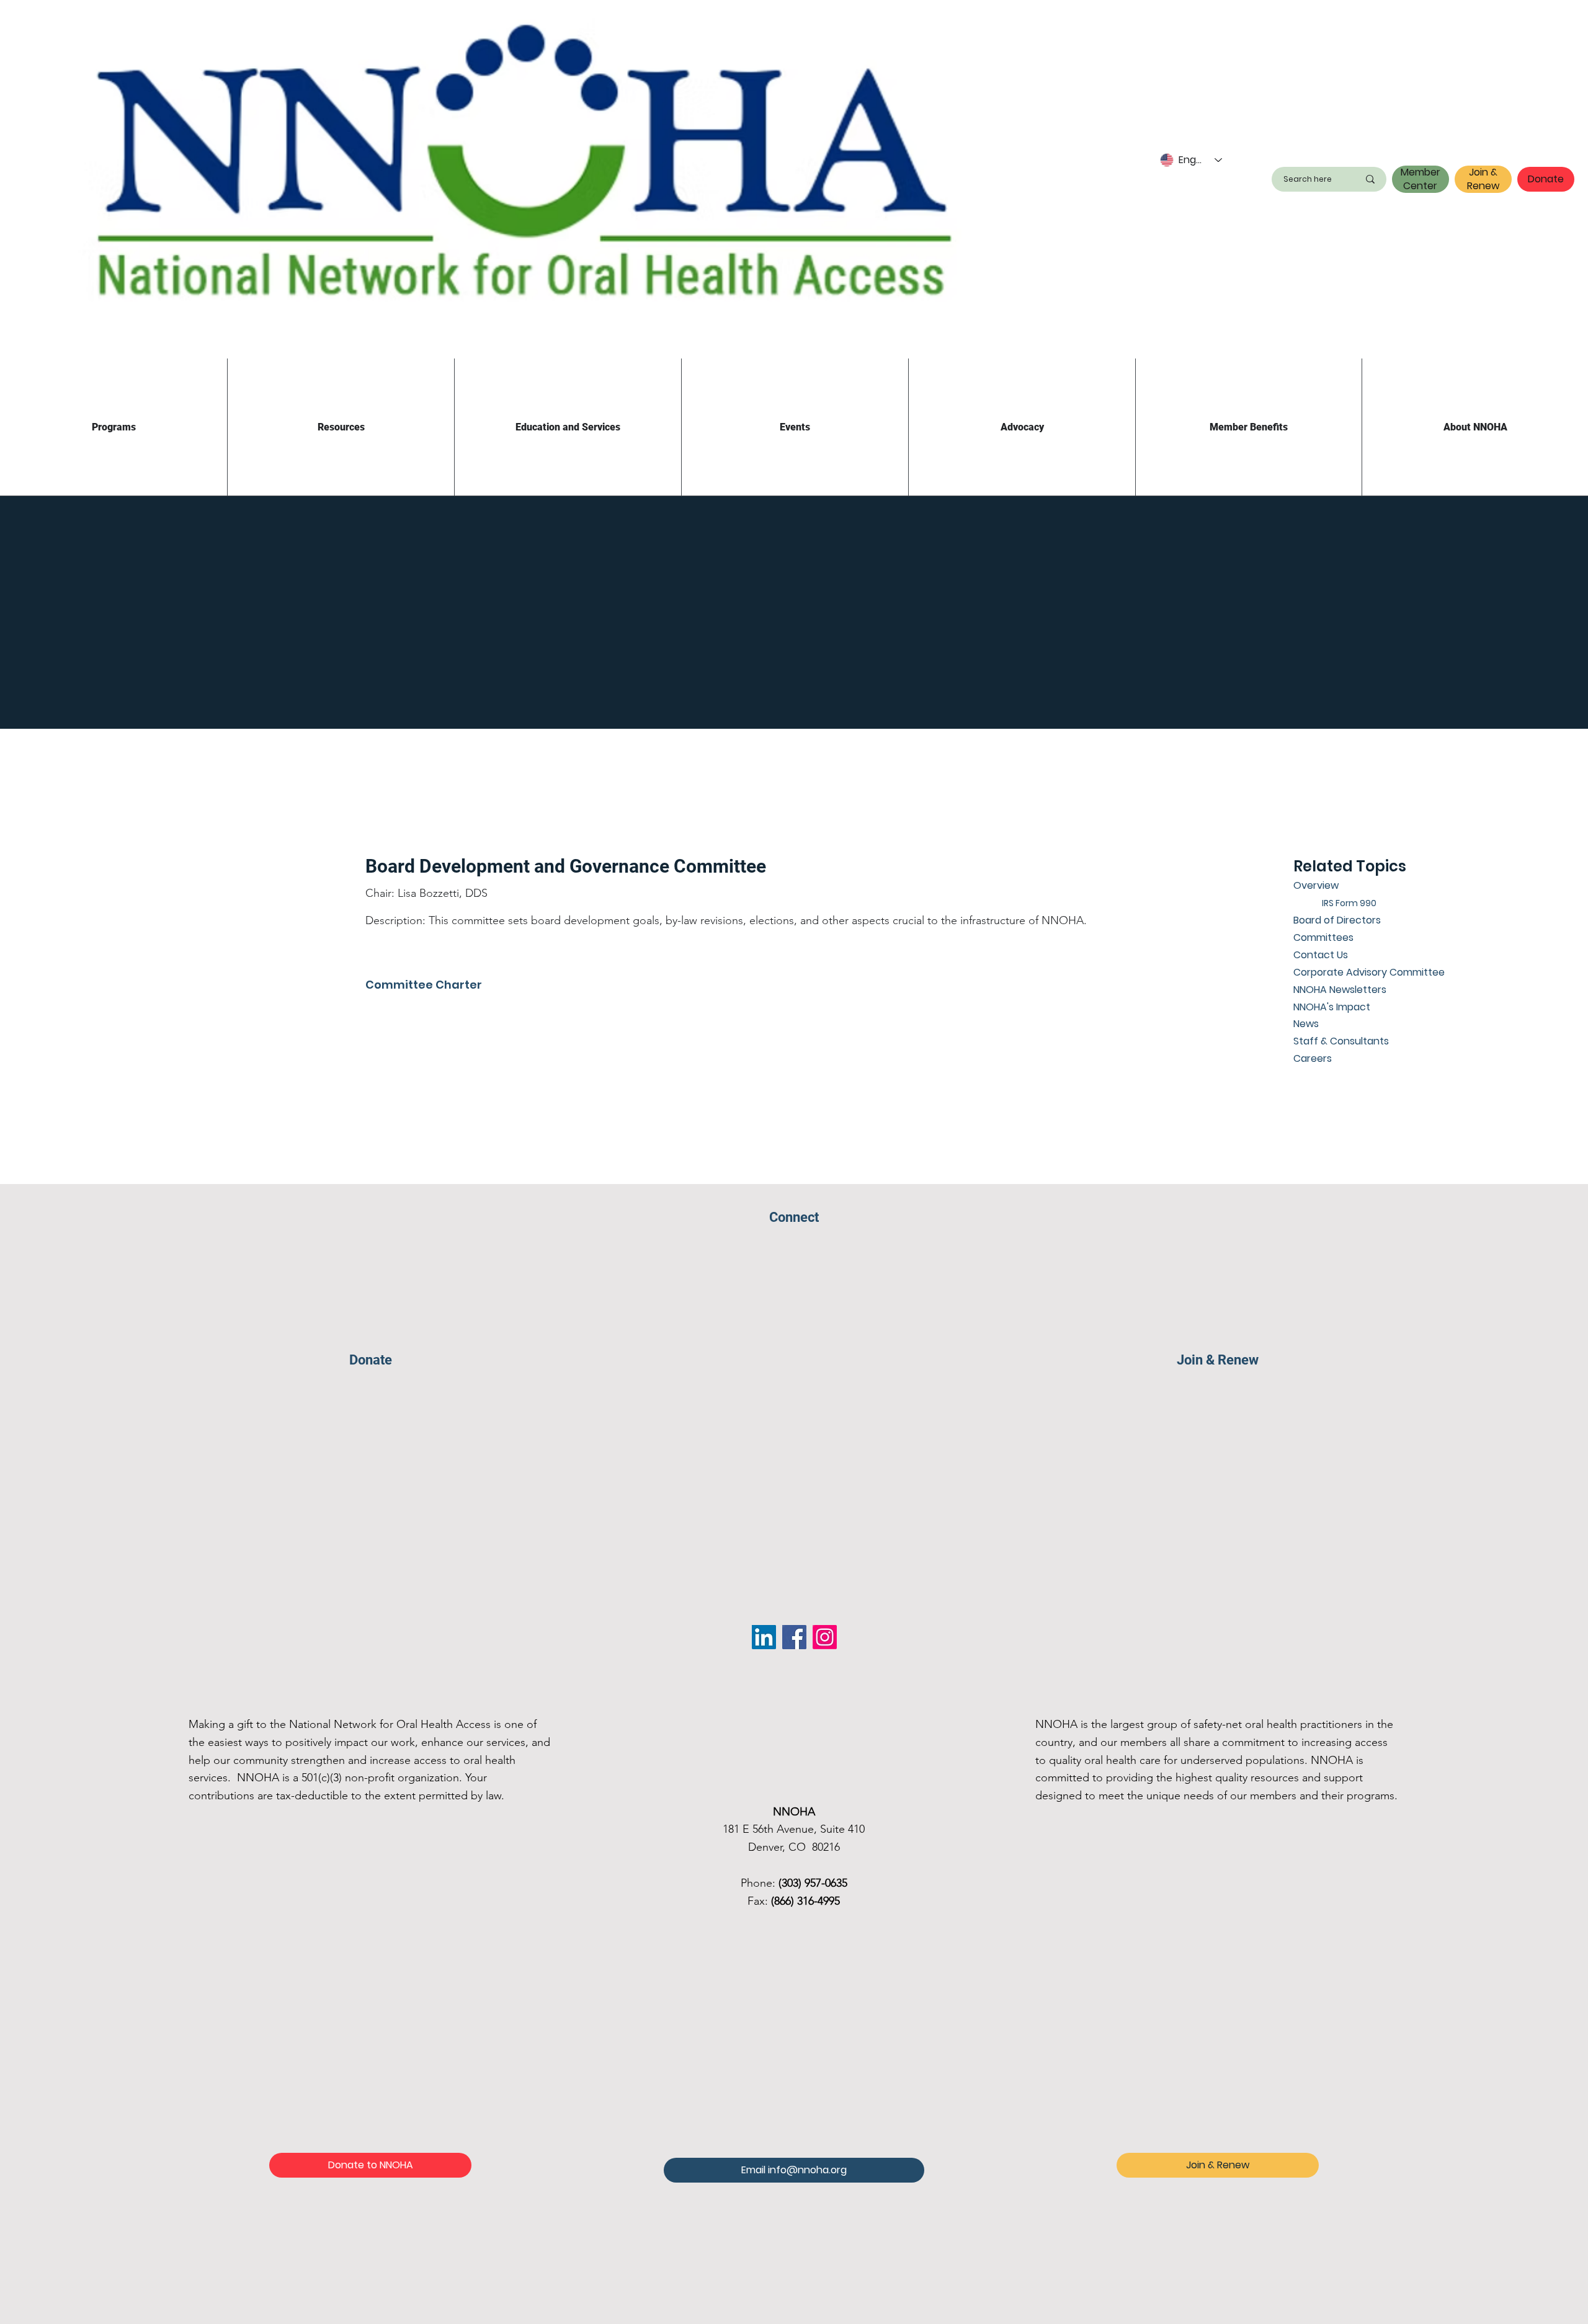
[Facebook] (794, 1637)
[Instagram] (825, 1637)
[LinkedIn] (764, 1637)
